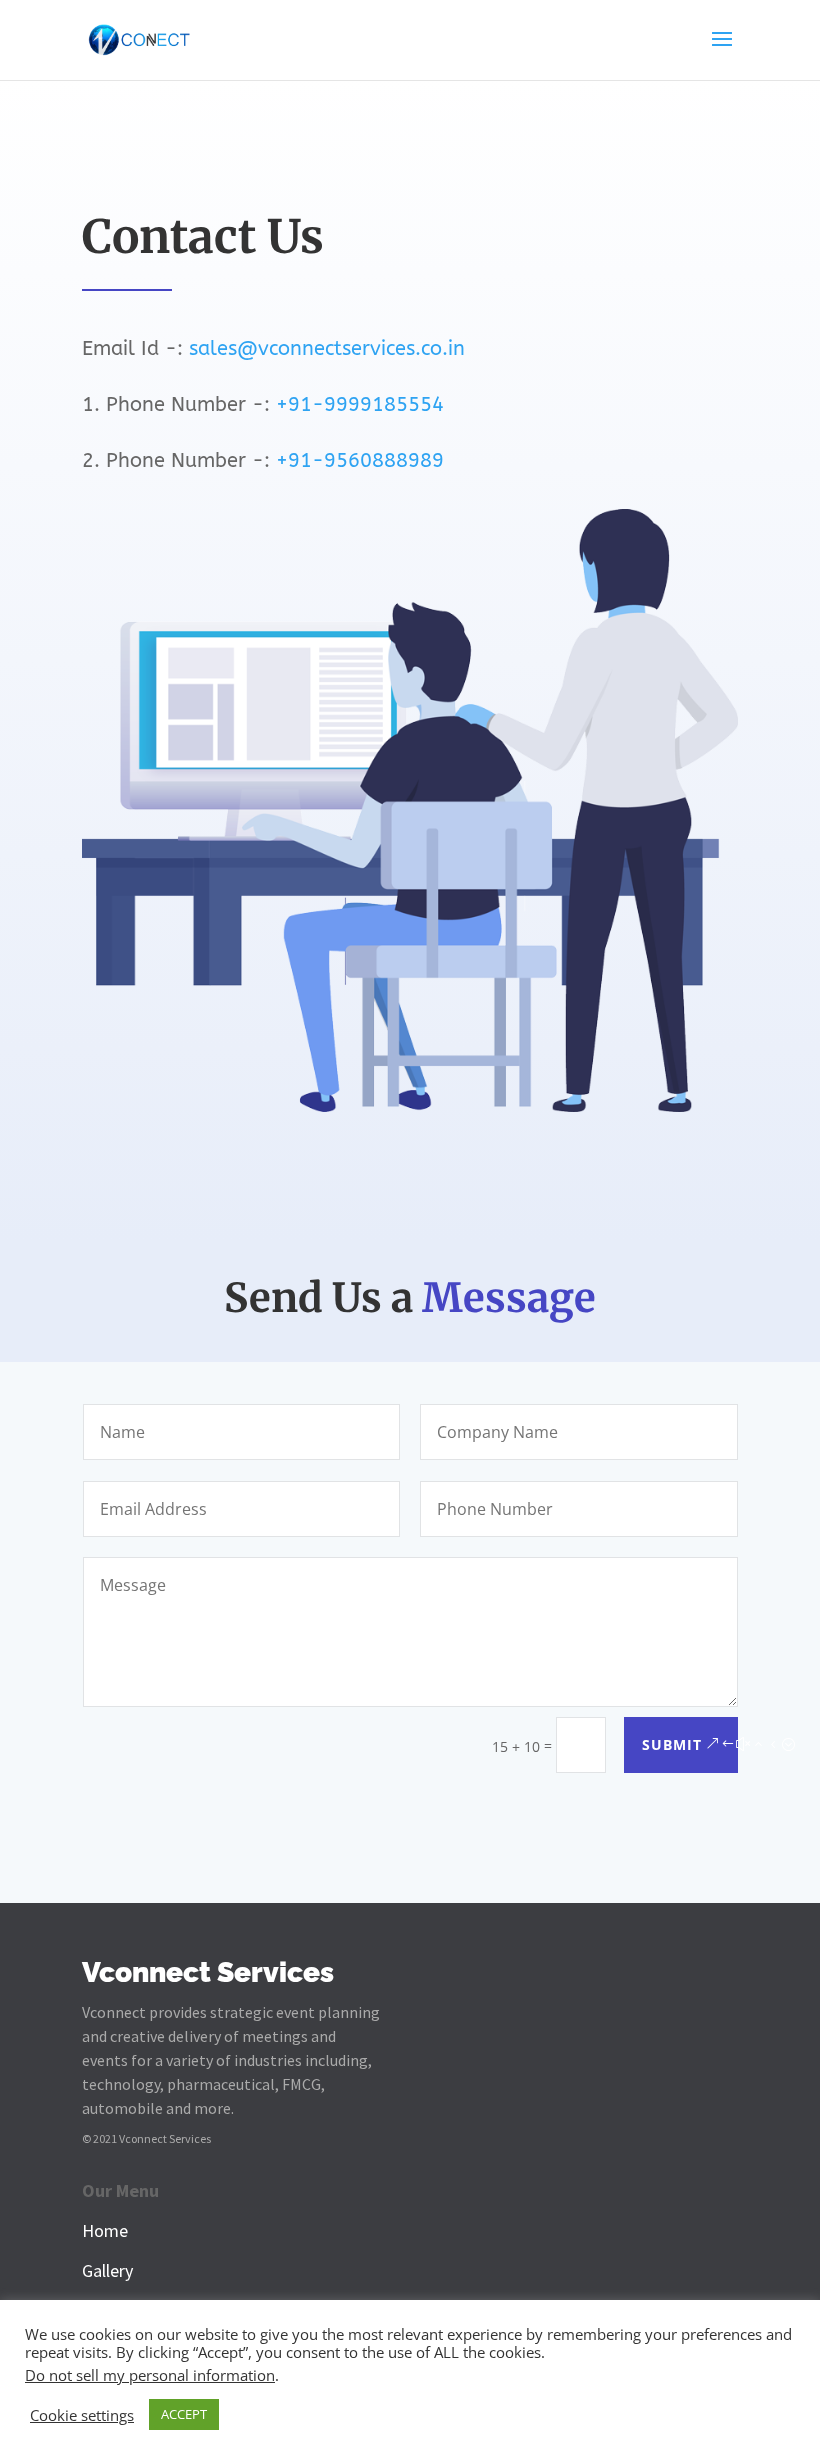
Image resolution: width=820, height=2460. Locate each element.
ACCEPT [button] (184, 2414)
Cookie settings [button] (82, 2415)
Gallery (107, 2270)
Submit (672, 1744)
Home (105, 2230)
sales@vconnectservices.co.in (327, 348)
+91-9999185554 (360, 404)
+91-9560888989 (360, 460)
